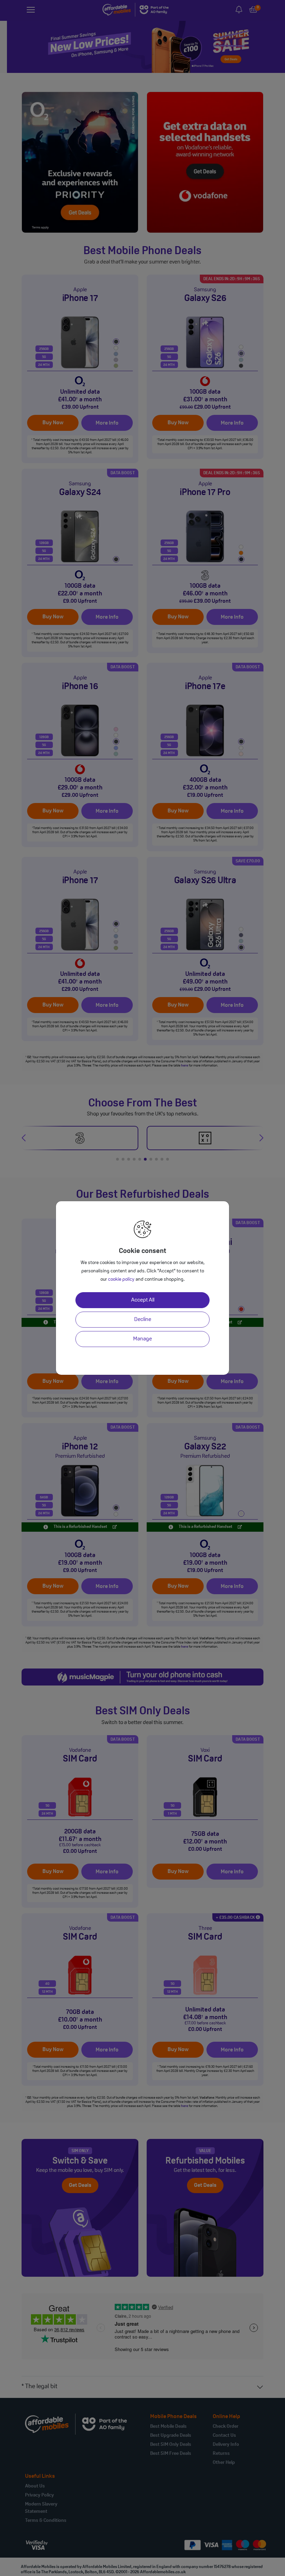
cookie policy (121, 1279)
